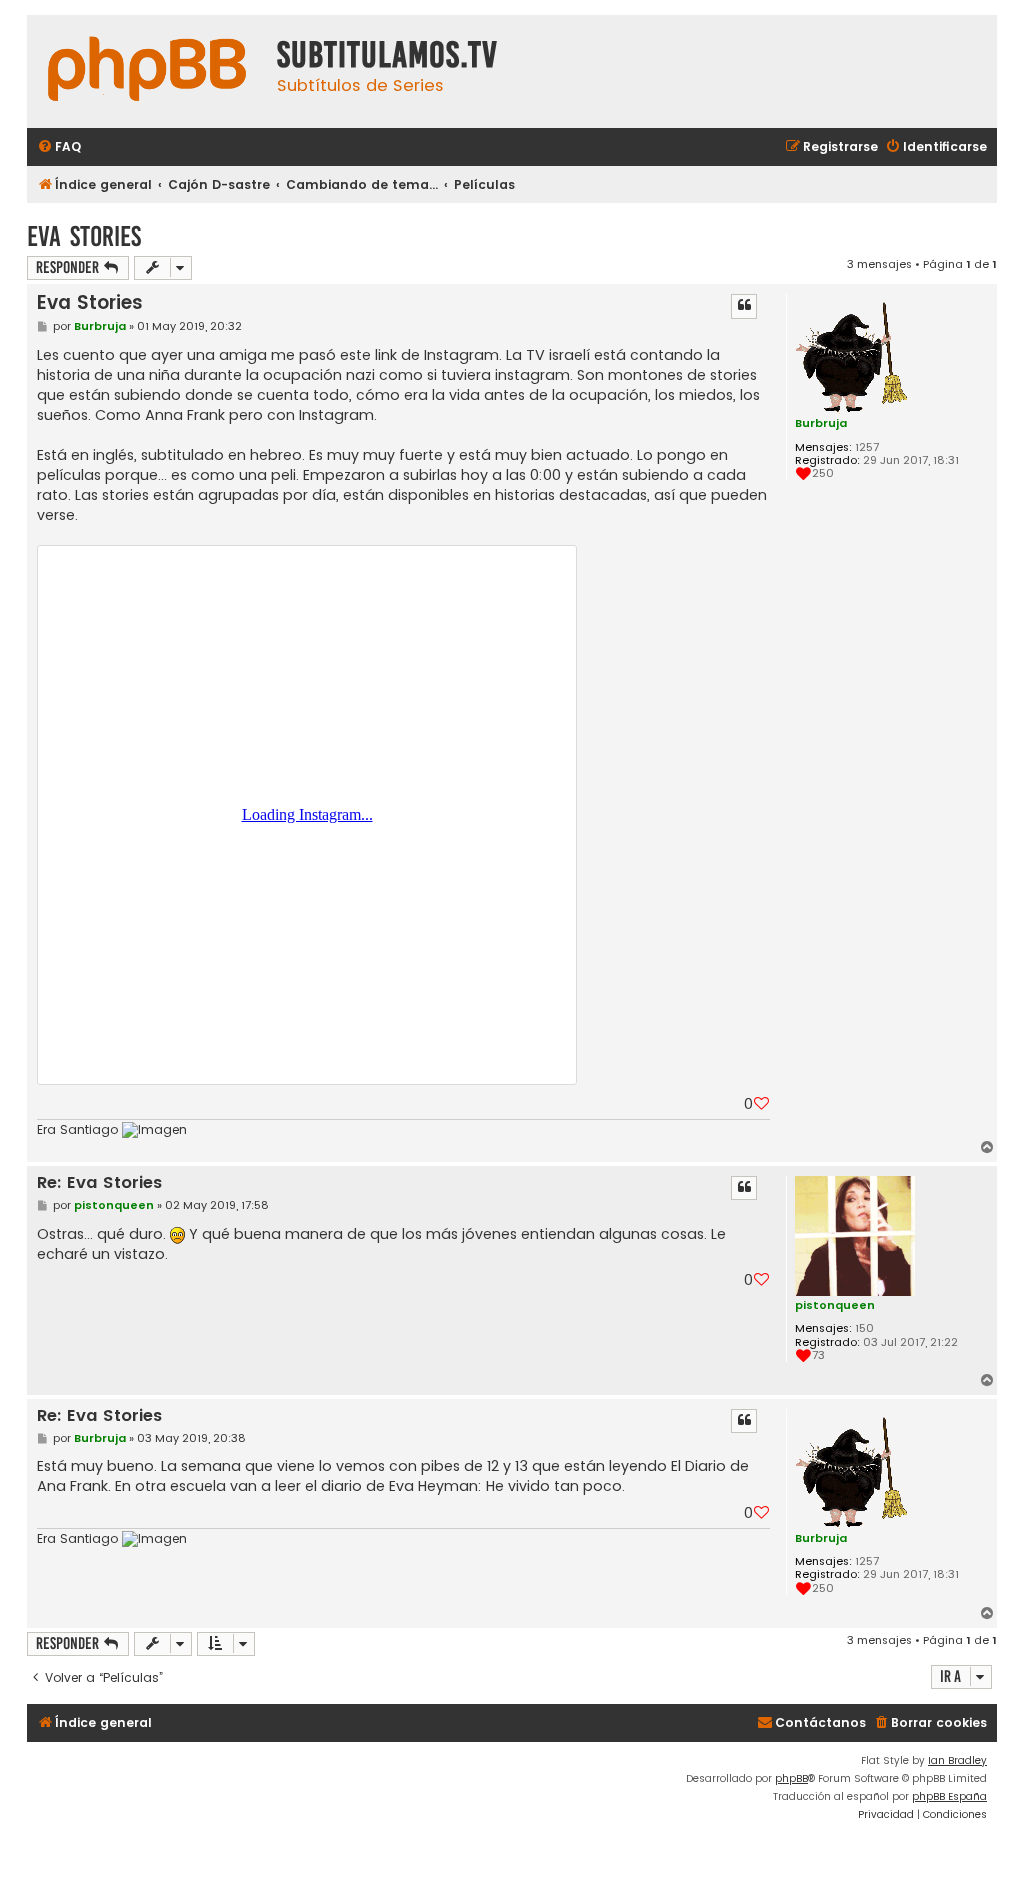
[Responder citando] (744, 306)
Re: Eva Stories (99, 1183)
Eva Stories (84, 236)
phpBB (791, 1778)
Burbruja (821, 423)
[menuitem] (59, 147)
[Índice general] (147, 71)
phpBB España (949, 1796)
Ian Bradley (957, 1760)
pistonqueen (835, 1305)
